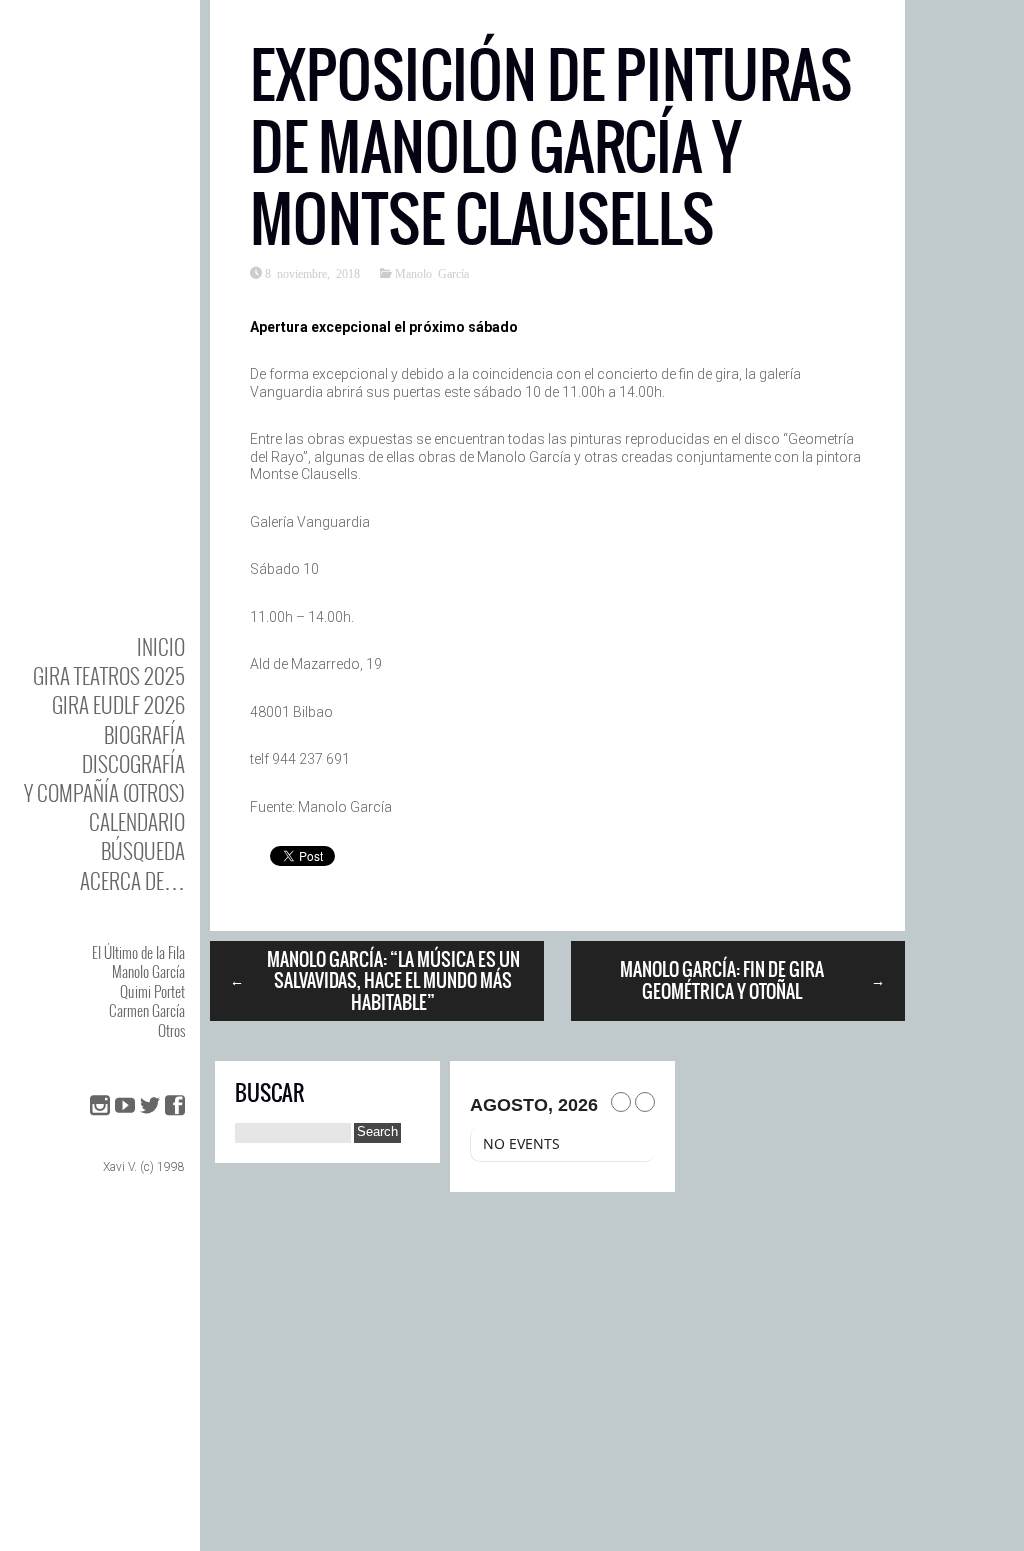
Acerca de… (132, 880)
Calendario (137, 821)
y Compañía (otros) (104, 792)
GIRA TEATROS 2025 (109, 675)
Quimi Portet (152, 991)
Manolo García (148, 971)
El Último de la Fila (138, 952)
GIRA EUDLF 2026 (118, 704)
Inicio (161, 646)
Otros (171, 1030)
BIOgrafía (144, 734)
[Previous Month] (621, 1102)
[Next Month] (645, 1102)
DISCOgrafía (133, 763)
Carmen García (147, 1010)
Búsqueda (143, 850)
